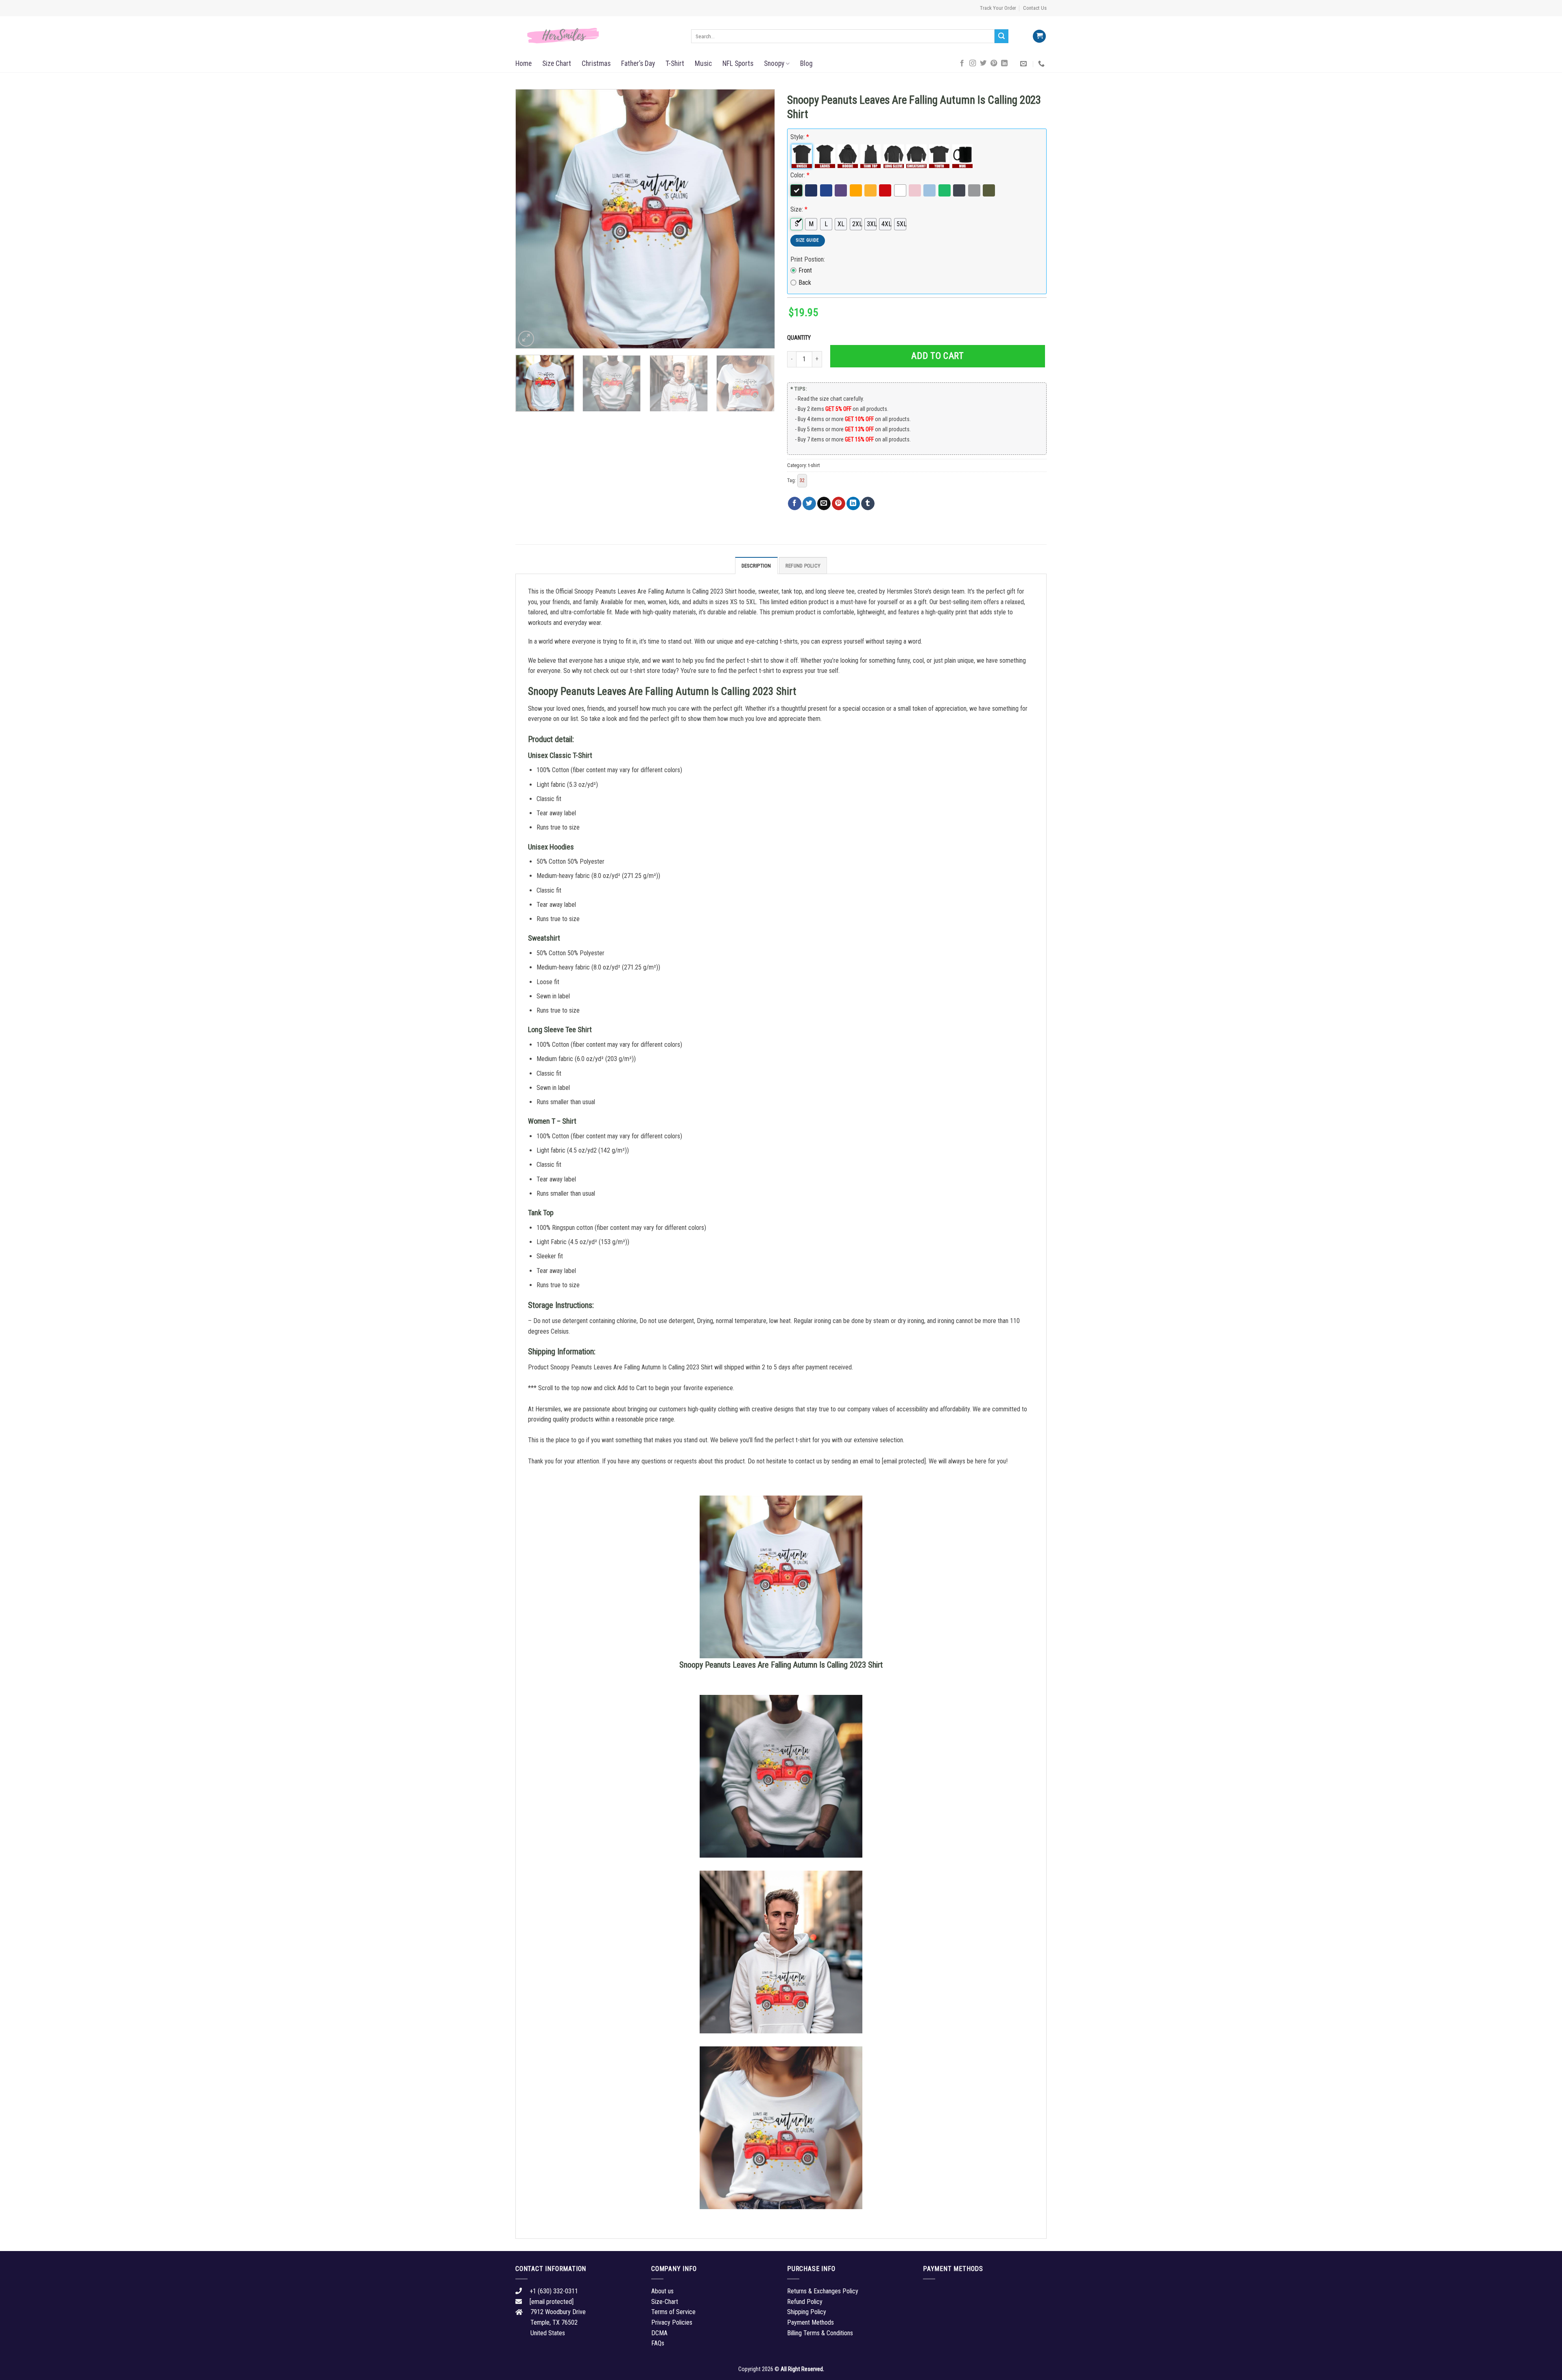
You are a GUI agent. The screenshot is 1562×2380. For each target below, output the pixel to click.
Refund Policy (803, 566)
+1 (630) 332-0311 (554, 2291)
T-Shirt (675, 63)
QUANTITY (800, 338)
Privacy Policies (672, 2322)
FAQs (658, 2343)
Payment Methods (810, 2322)
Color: (800, 175)
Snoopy (774, 63)
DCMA (659, 2333)
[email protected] (904, 1461)
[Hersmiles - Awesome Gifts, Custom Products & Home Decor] (597, 36)
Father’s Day (638, 63)
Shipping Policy (807, 2312)
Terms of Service (673, 2312)
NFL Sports (738, 63)
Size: (799, 209)
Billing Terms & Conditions (820, 2333)
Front (805, 270)
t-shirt (814, 465)
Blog (806, 63)
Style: (800, 137)
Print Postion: (808, 259)
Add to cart (937, 356)
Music (703, 63)
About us (662, 2291)
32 (802, 480)
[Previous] (531, 219)
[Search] (1001, 36)
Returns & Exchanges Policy (823, 2291)
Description (756, 566)
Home (524, 63)
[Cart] (1039, 36)
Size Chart (557, 63)
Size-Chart (665, 2302)
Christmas (596, 63)
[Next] (759, 219)
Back (805, 283)
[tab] (756, 566)
